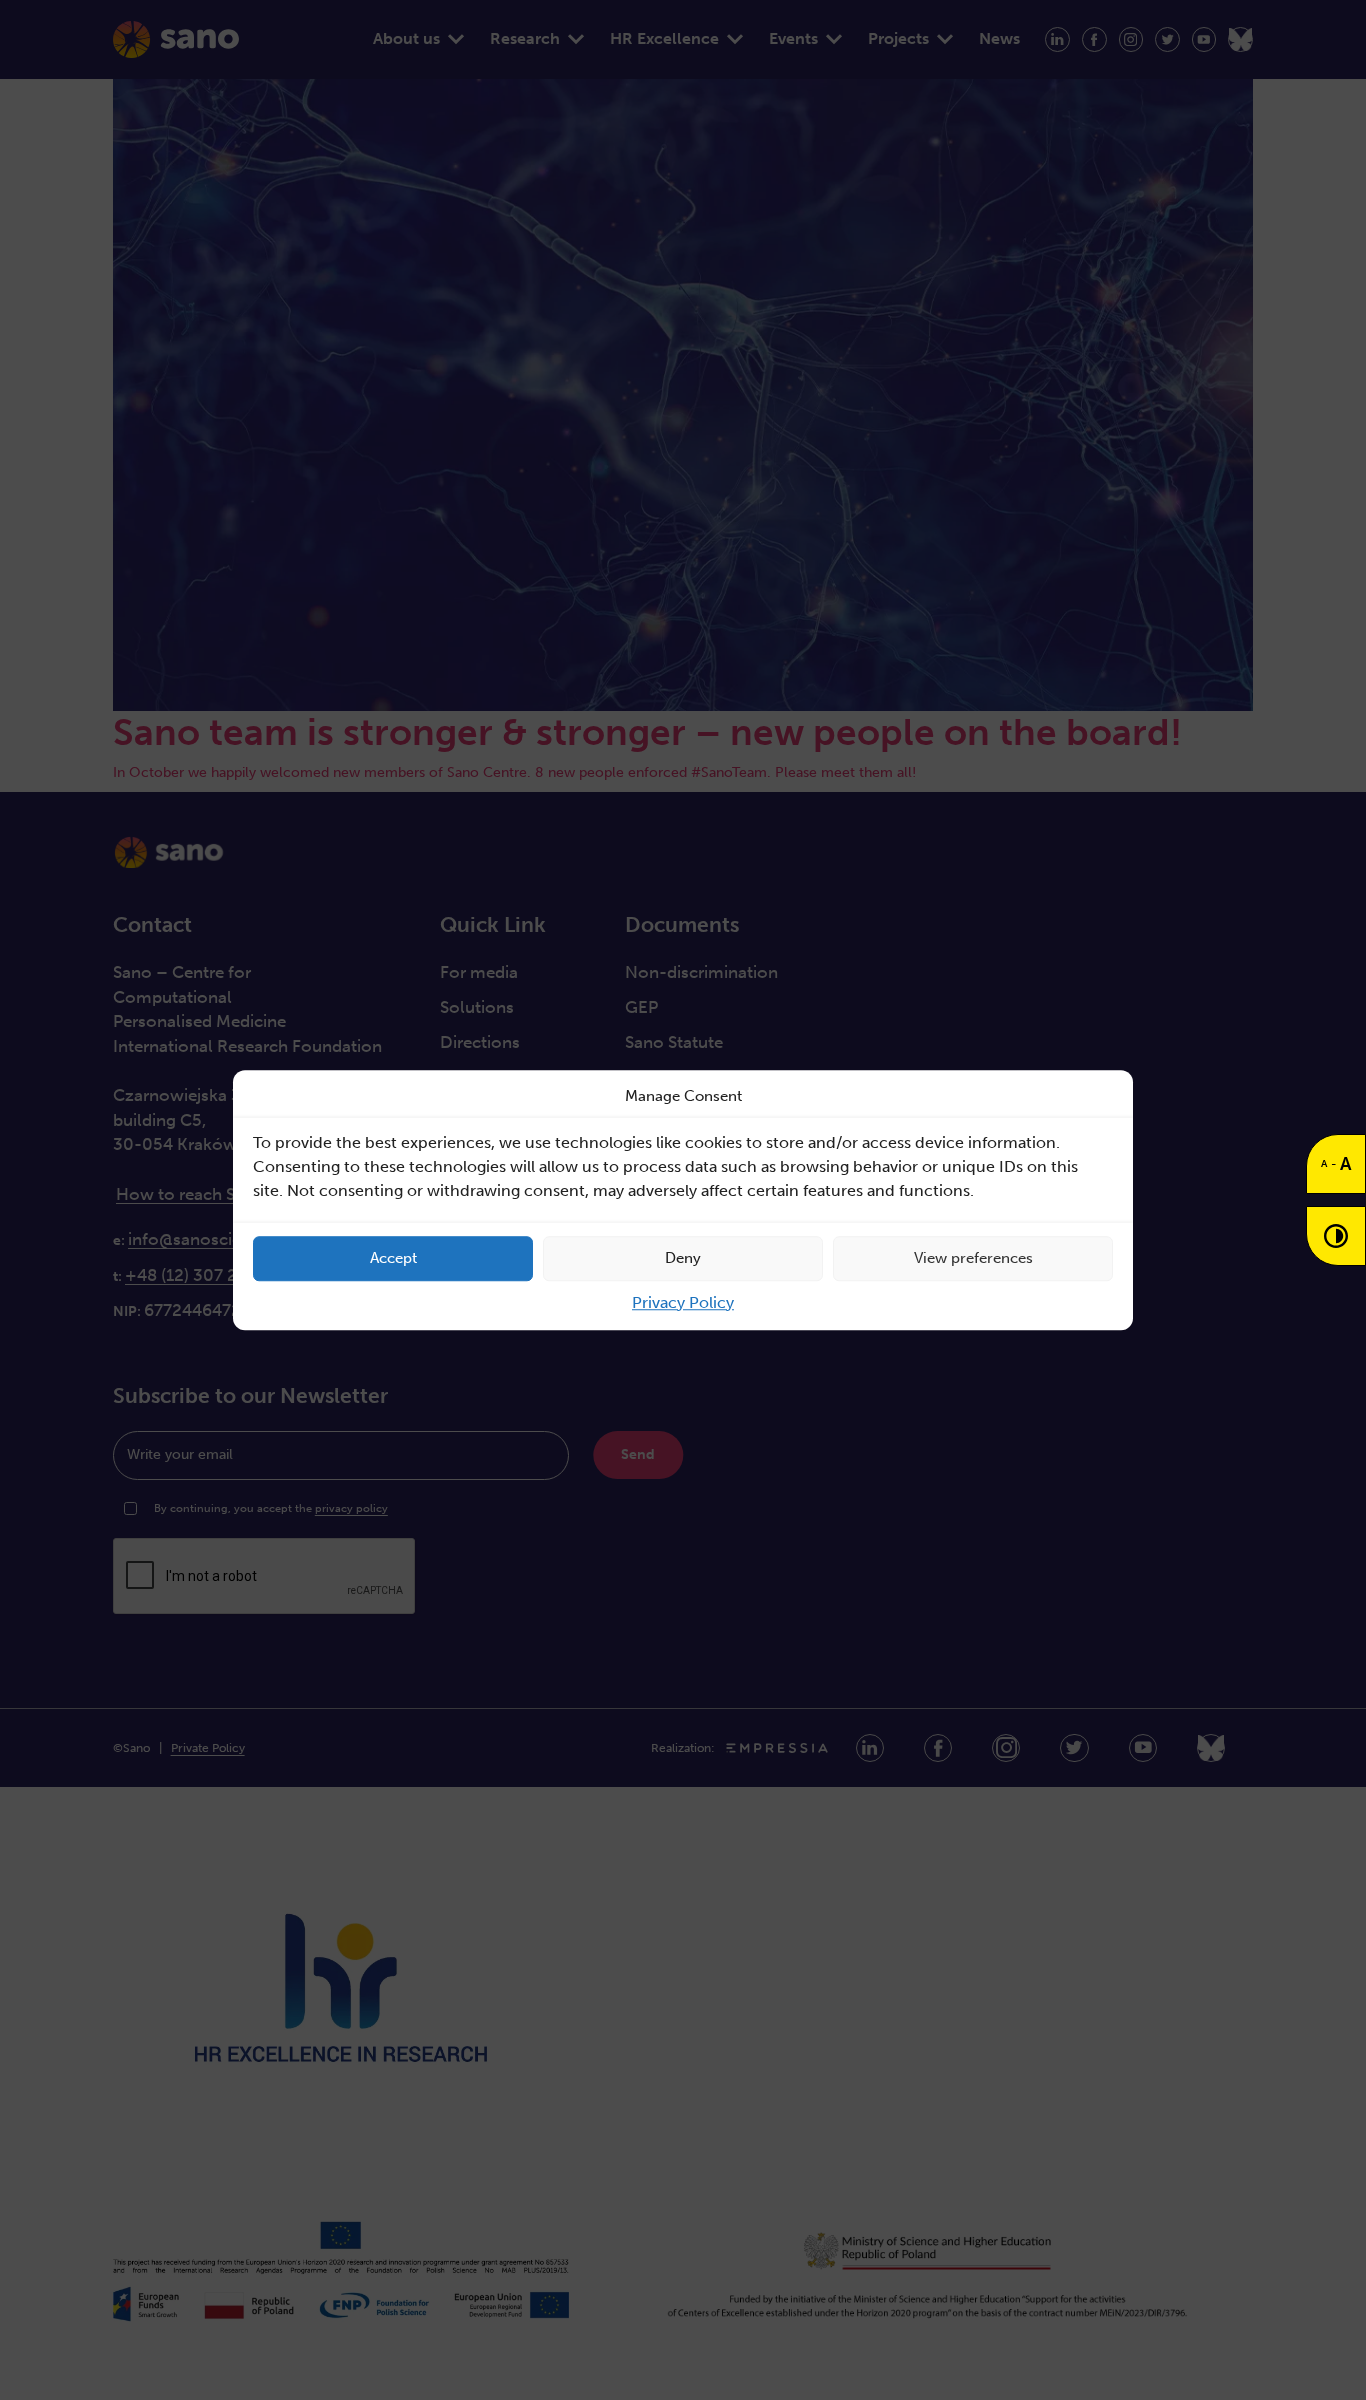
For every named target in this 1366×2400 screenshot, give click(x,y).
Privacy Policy (683, 1302)
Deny (683, 1258)
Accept (393, 1258)
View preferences (973, 1258)
